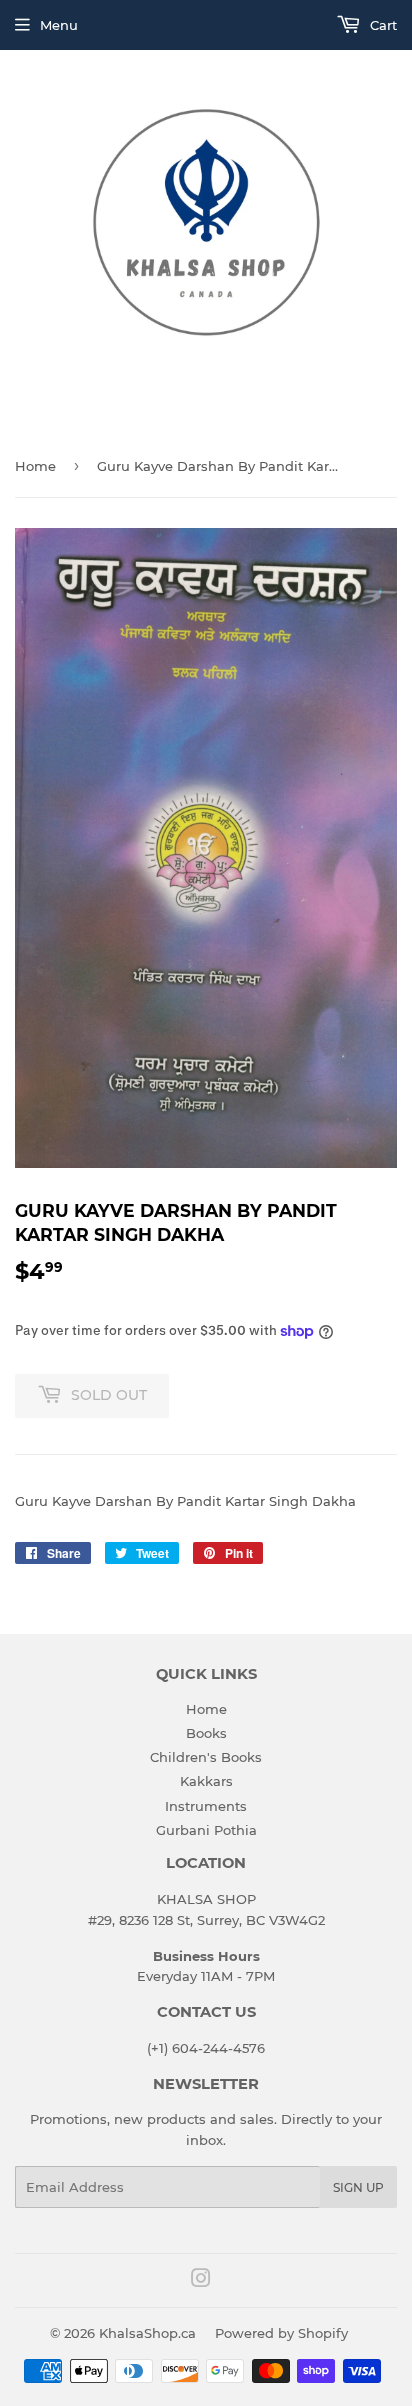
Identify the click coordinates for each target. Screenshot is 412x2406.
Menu (59, 25)
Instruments (206, 1806)
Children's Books (206, 1757)
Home (35, 466)
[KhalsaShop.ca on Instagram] (201, 2281)
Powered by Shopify (281, 2333)
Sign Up (358, 2187)
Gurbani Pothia (206, 1830)
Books (206, 1733)
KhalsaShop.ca (147, 2333)
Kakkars (206, 1781)
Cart (381, 25)
